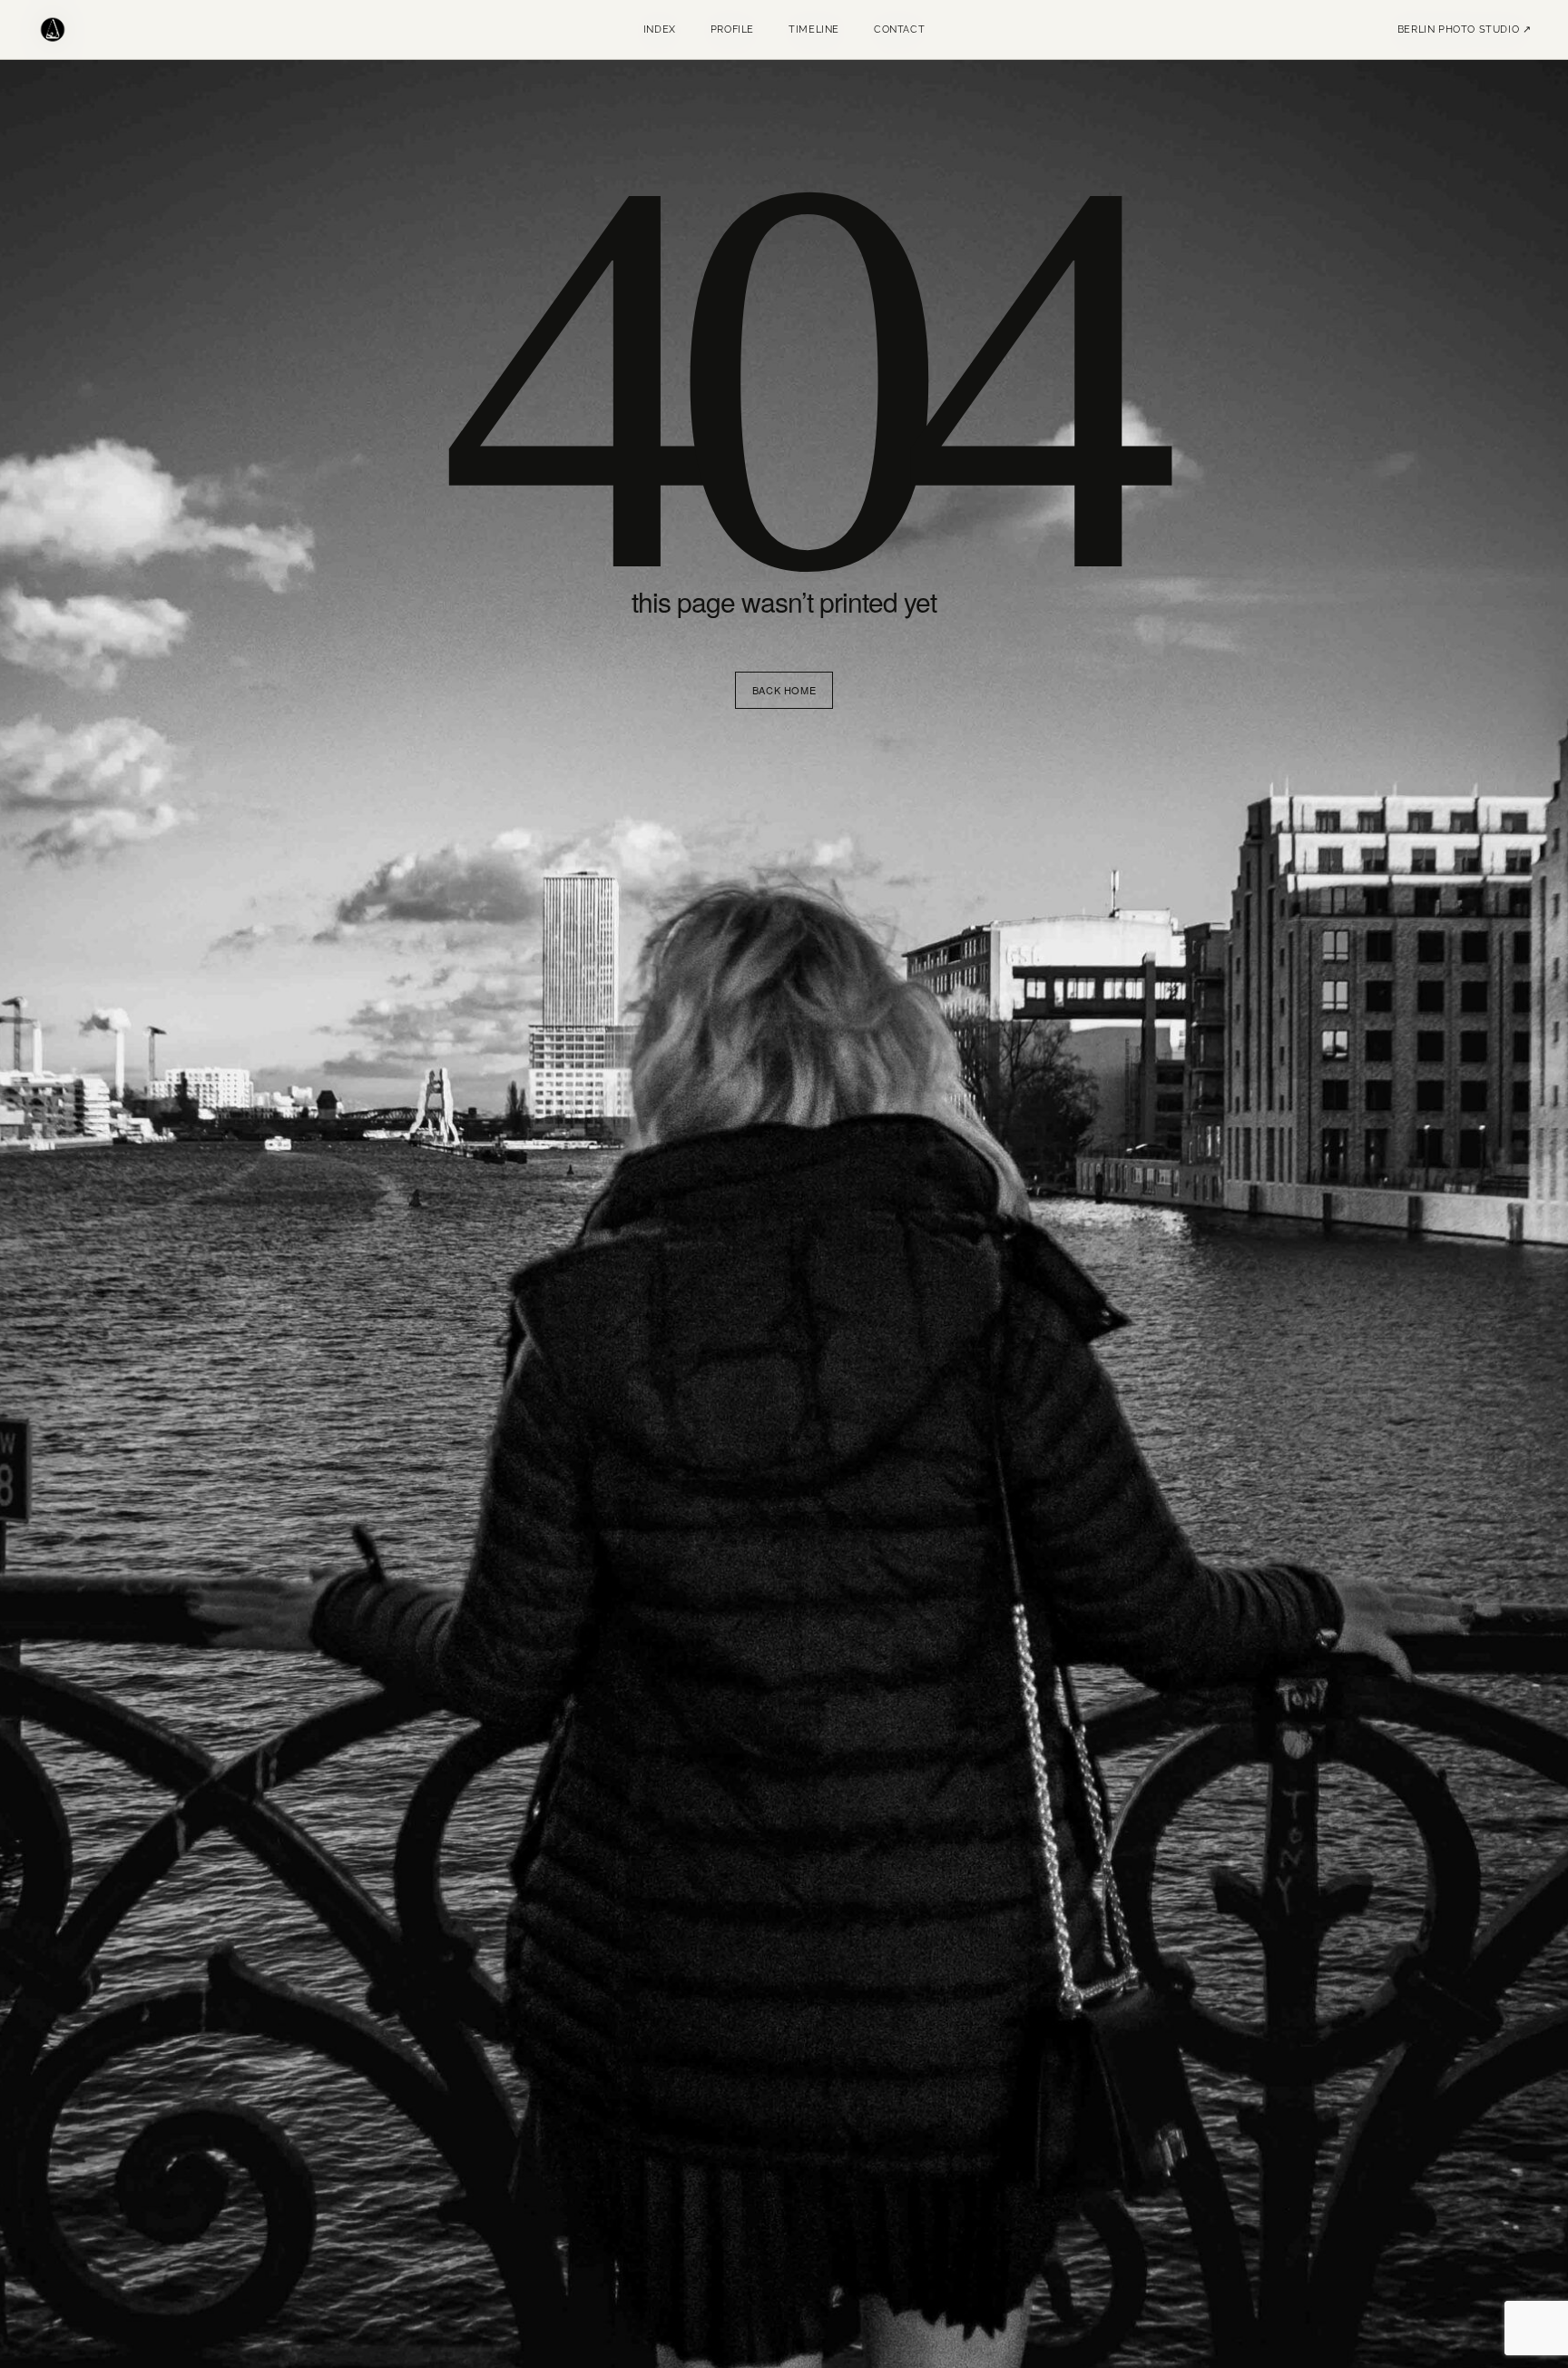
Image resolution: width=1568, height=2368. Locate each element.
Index (660, 29)
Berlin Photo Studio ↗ (1465, 29)
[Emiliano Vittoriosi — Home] (53, 30)
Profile (732, 29)
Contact (899, 29)
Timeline (814, 29)
